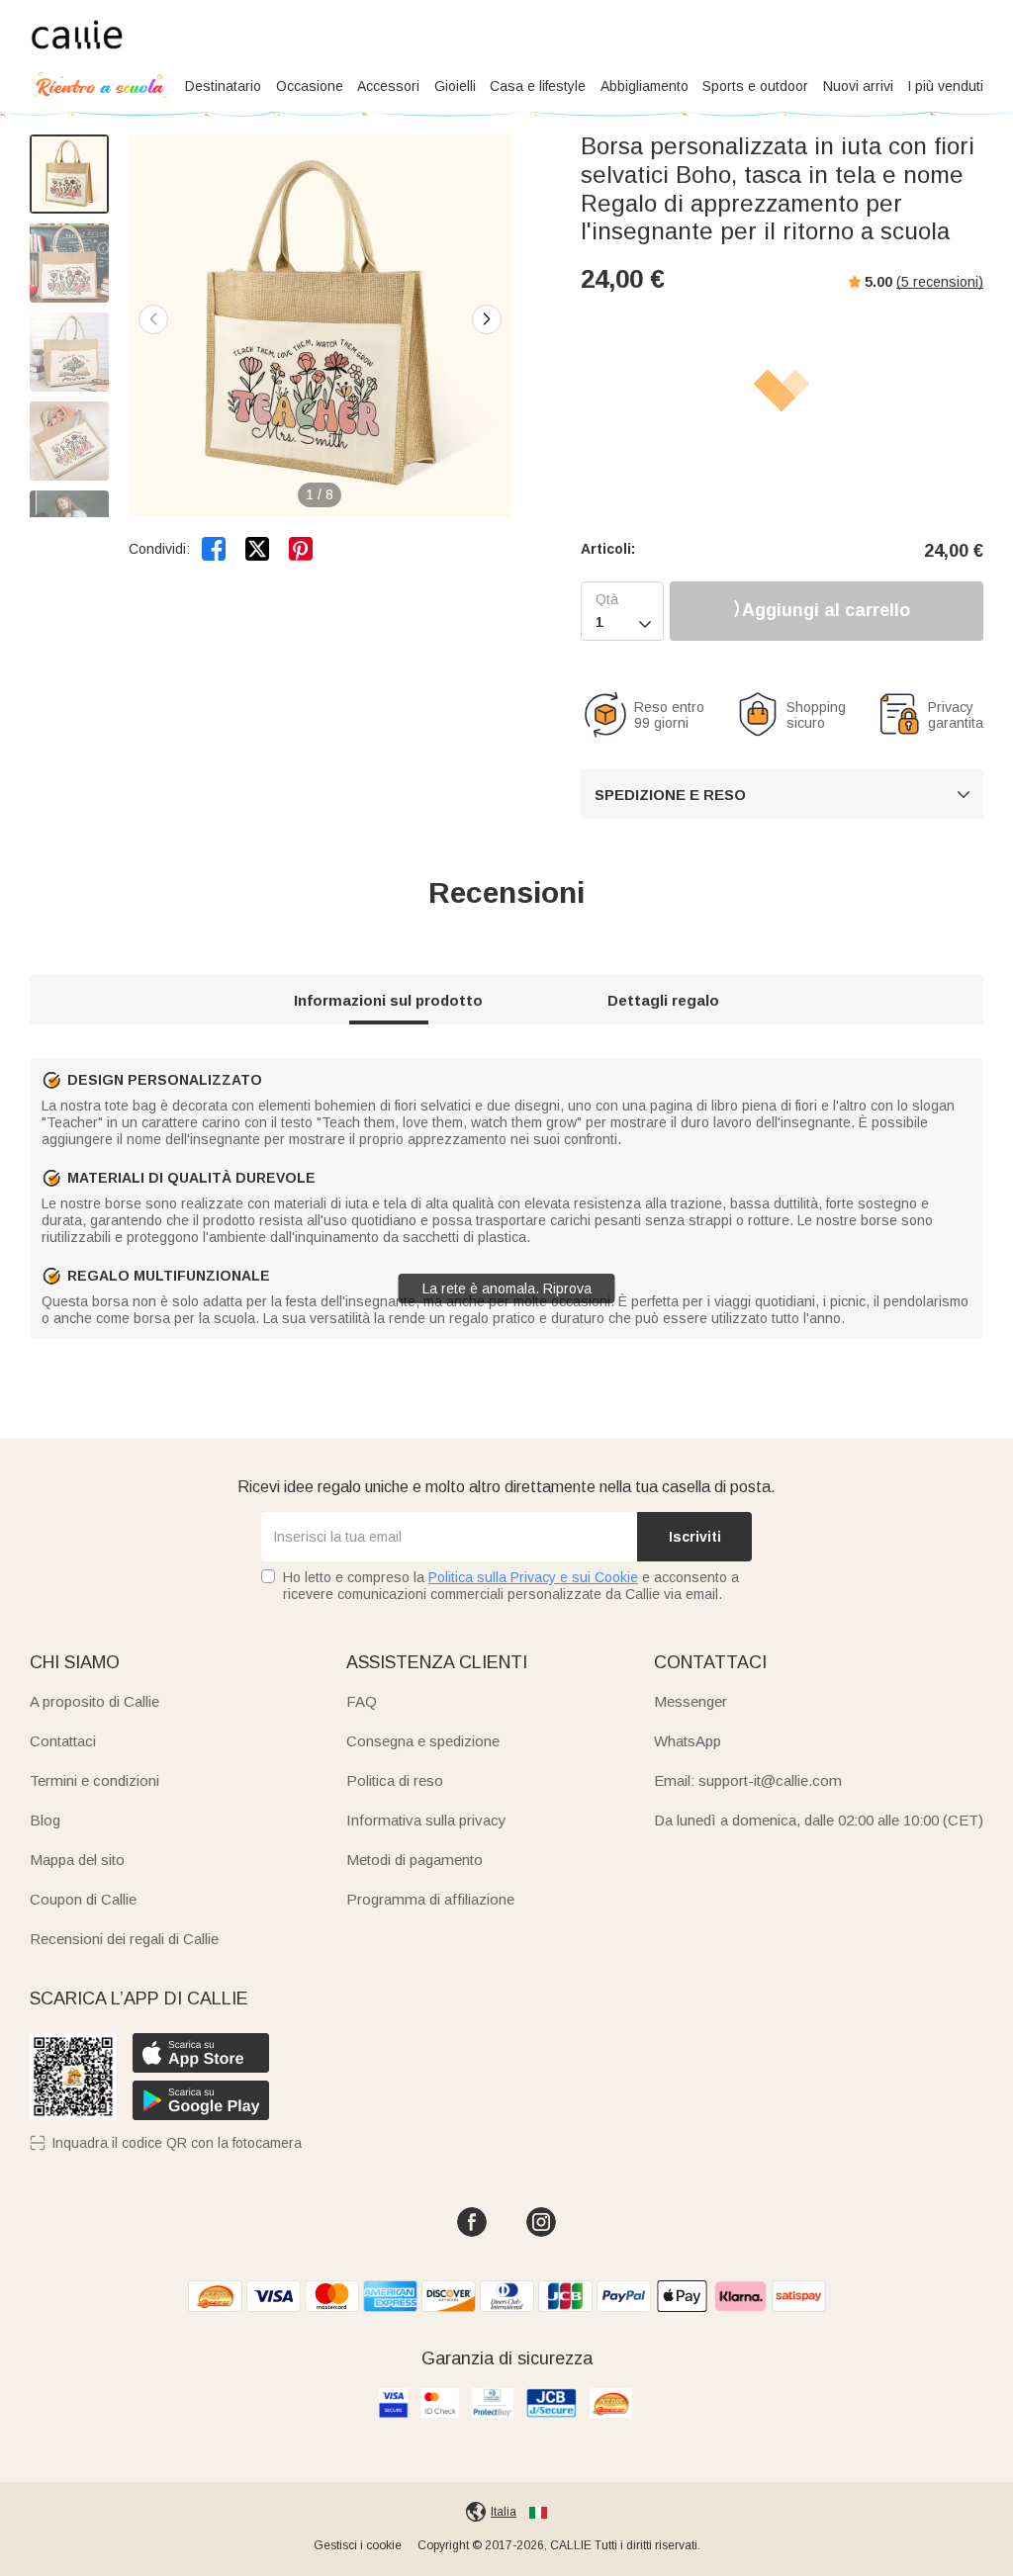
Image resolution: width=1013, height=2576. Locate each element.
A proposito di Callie (94, 1701)
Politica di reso (395, 1780)
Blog (45, 1820)
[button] (487, 319)
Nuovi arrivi (858, 86)
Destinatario (223, 86)
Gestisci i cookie (358, 2545)
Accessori (388, 86)
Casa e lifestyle (538, 86)
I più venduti (945, 86)
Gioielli (455, 86)
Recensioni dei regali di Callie (124, 1939)
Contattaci (63, 1741)
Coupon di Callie (83, 1899)
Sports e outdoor (755, 86)
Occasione (310, 86)
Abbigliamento (645, 86)
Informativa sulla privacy (426, 1820)
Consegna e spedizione (423, 1741)
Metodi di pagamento (414, 1860)
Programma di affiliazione (430, 1899)
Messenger (691, 1701)
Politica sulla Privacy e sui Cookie (533, 1577)
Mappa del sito (77, 1860)
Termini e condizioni (94, 1780)
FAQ (362, 1701)
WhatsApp (688, 1741)
